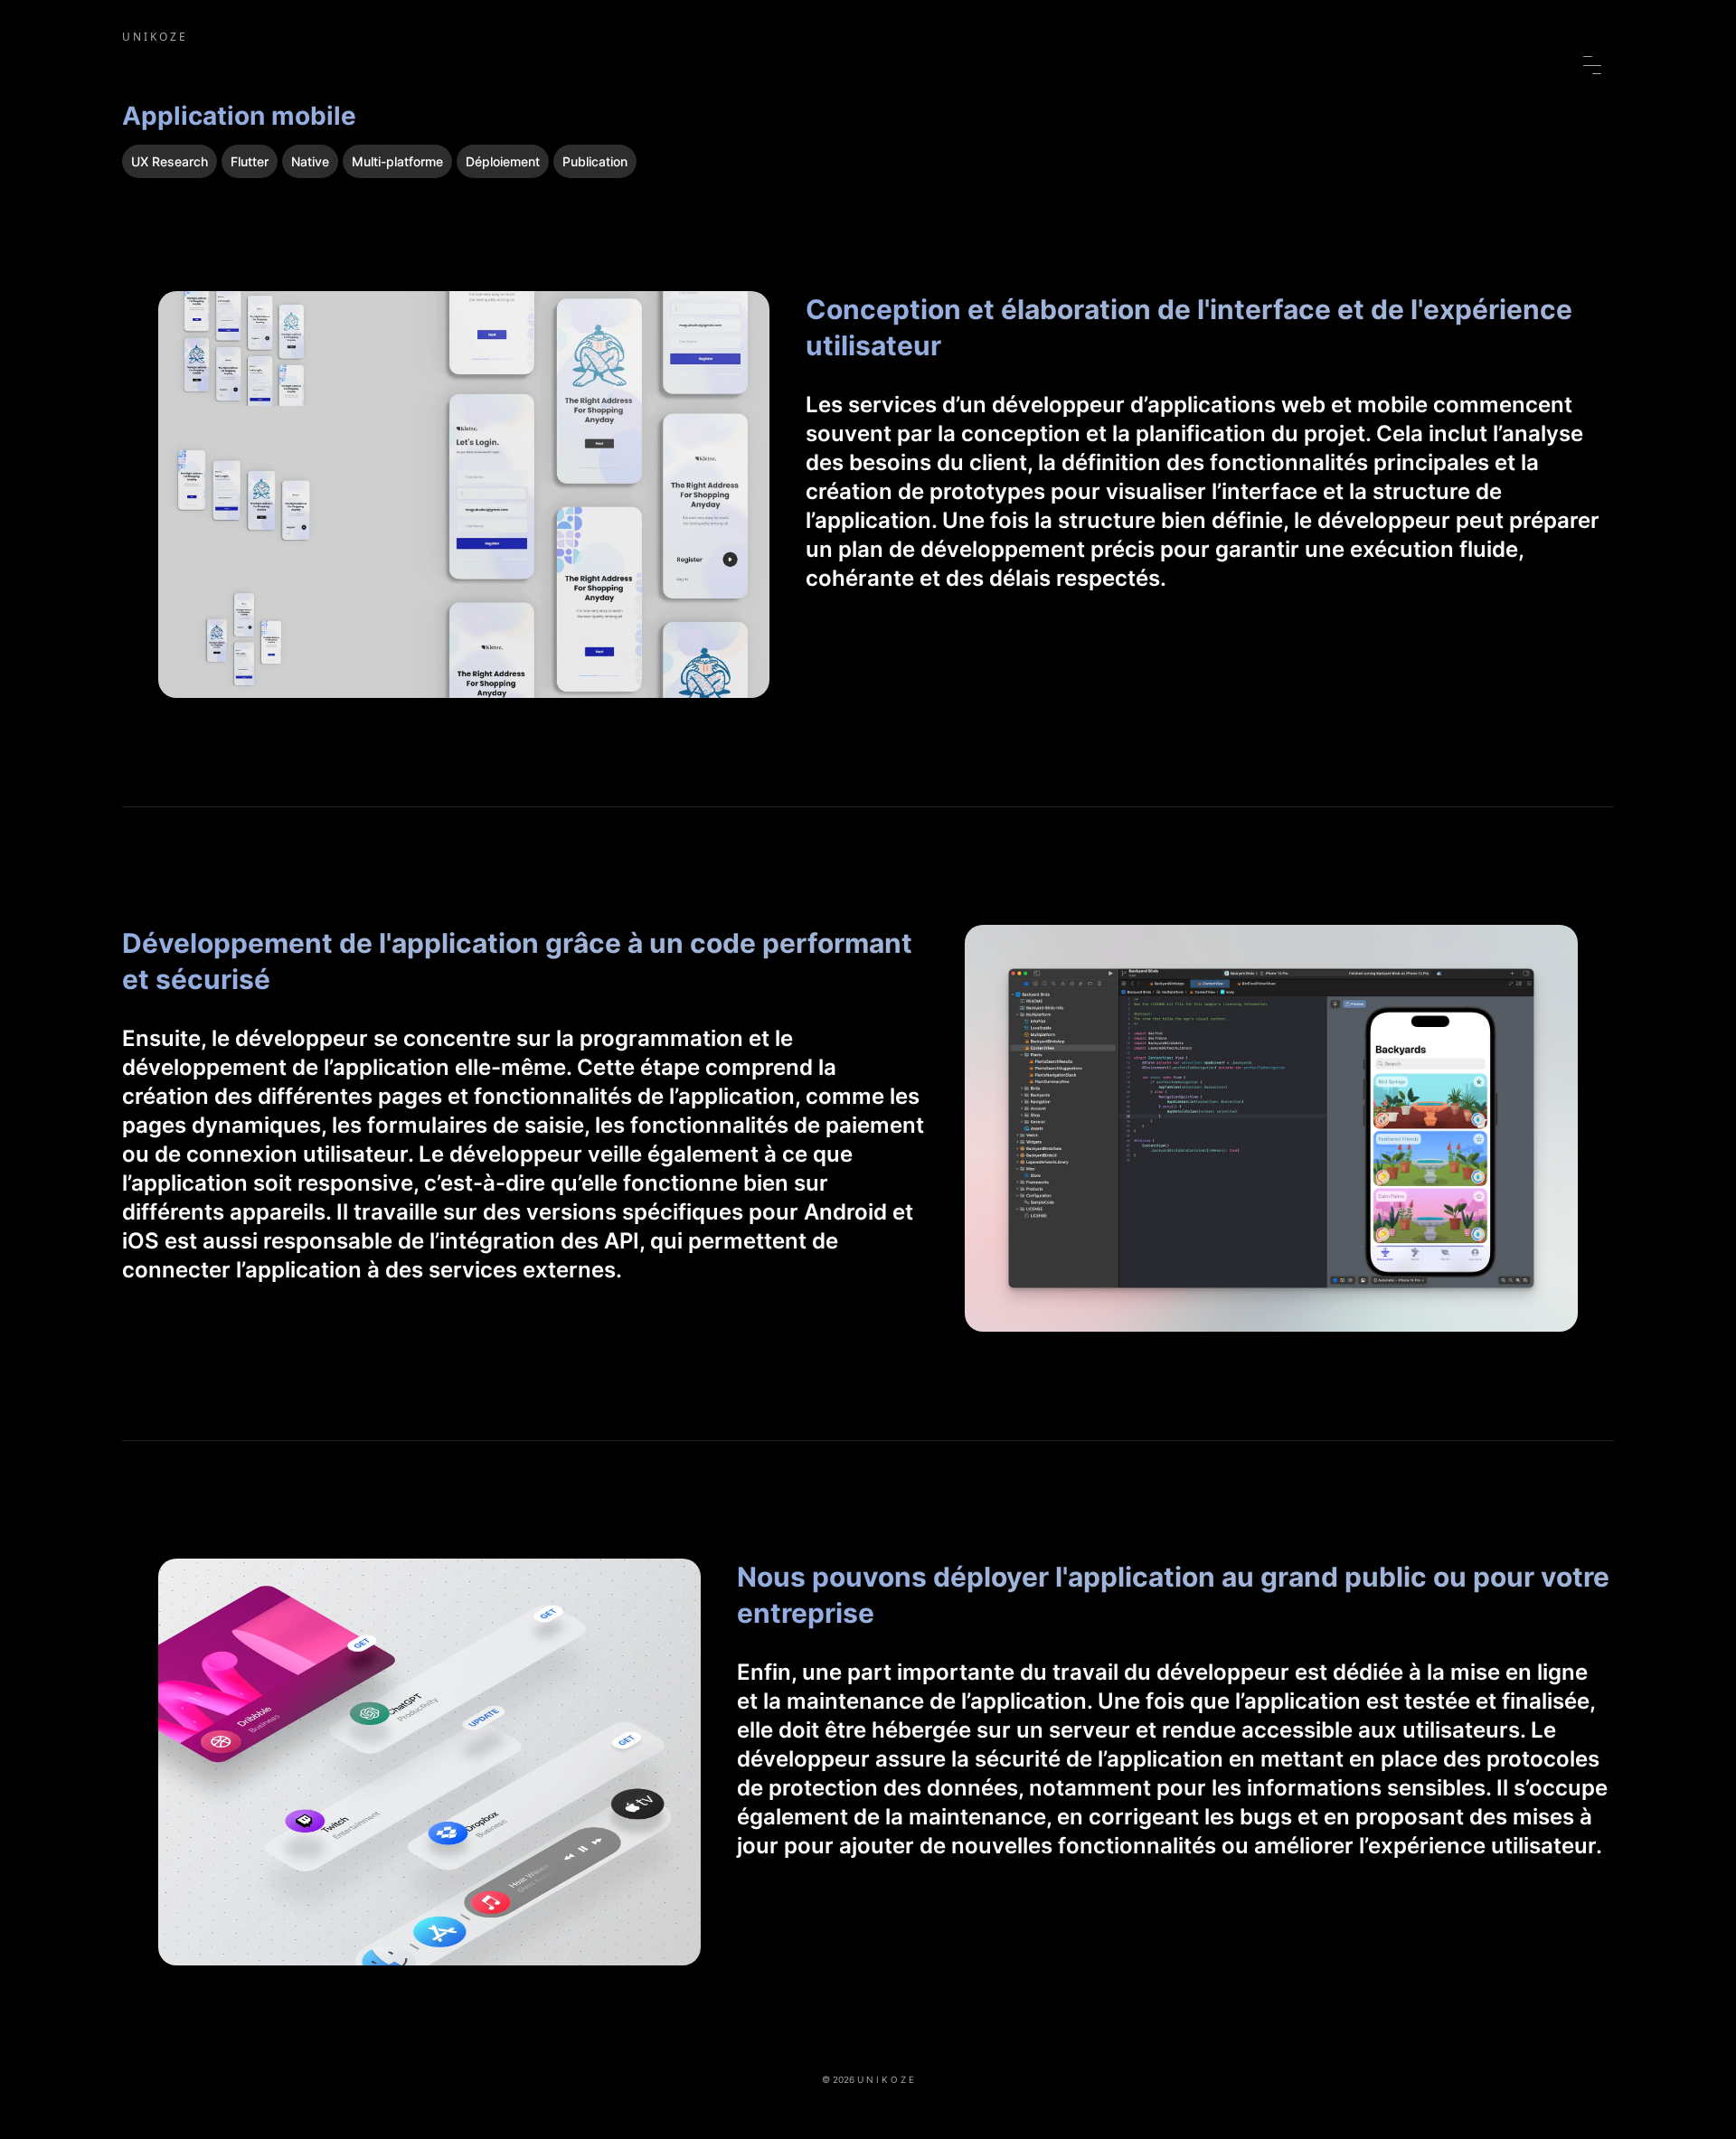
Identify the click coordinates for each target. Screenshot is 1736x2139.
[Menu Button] (1592, 65)
